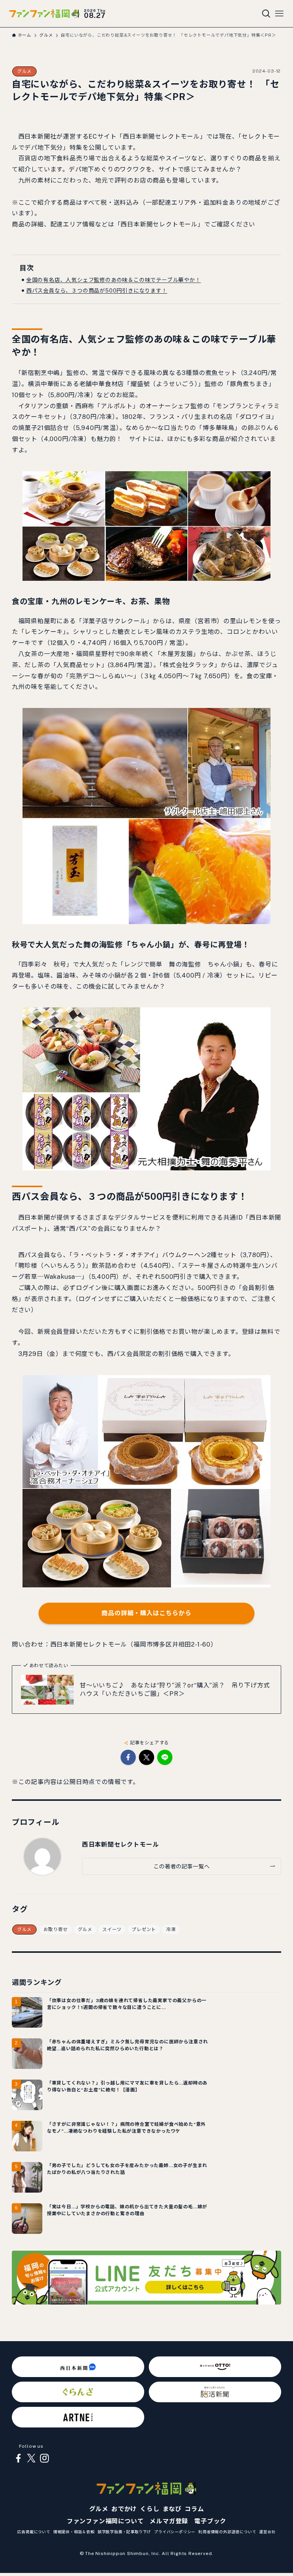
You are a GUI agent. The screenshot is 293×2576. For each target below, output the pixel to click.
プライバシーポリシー (175, 2532)
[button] (128, 1757)
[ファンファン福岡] (44, 14)
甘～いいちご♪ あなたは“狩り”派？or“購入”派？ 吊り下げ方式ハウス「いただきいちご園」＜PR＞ (175, 1690)
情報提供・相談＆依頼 (74, 2532)
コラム (194, 2509)
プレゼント (144, 1930)
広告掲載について (34, 2532)
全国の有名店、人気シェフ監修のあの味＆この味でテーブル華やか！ (114, 280)
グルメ (24, 71)
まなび (172, 2509)
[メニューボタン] (279, 14)
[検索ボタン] (266, 14)
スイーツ (112, 1930)
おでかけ (124, 2509)
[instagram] (44, 2458)
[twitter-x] (31, 2458)
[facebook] (18, 2458)
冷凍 (171, 1930)
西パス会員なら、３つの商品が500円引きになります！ (97, 291)
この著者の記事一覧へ (181, 1866)
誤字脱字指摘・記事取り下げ (124, 2532)
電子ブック (210, 2521)
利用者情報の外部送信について (227, 2532)
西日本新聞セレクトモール (121, 1845)
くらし (150, 2509)
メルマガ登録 (169, 2521)
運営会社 (267, 2532)
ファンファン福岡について (105, 2521)
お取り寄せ (56, 1930)
